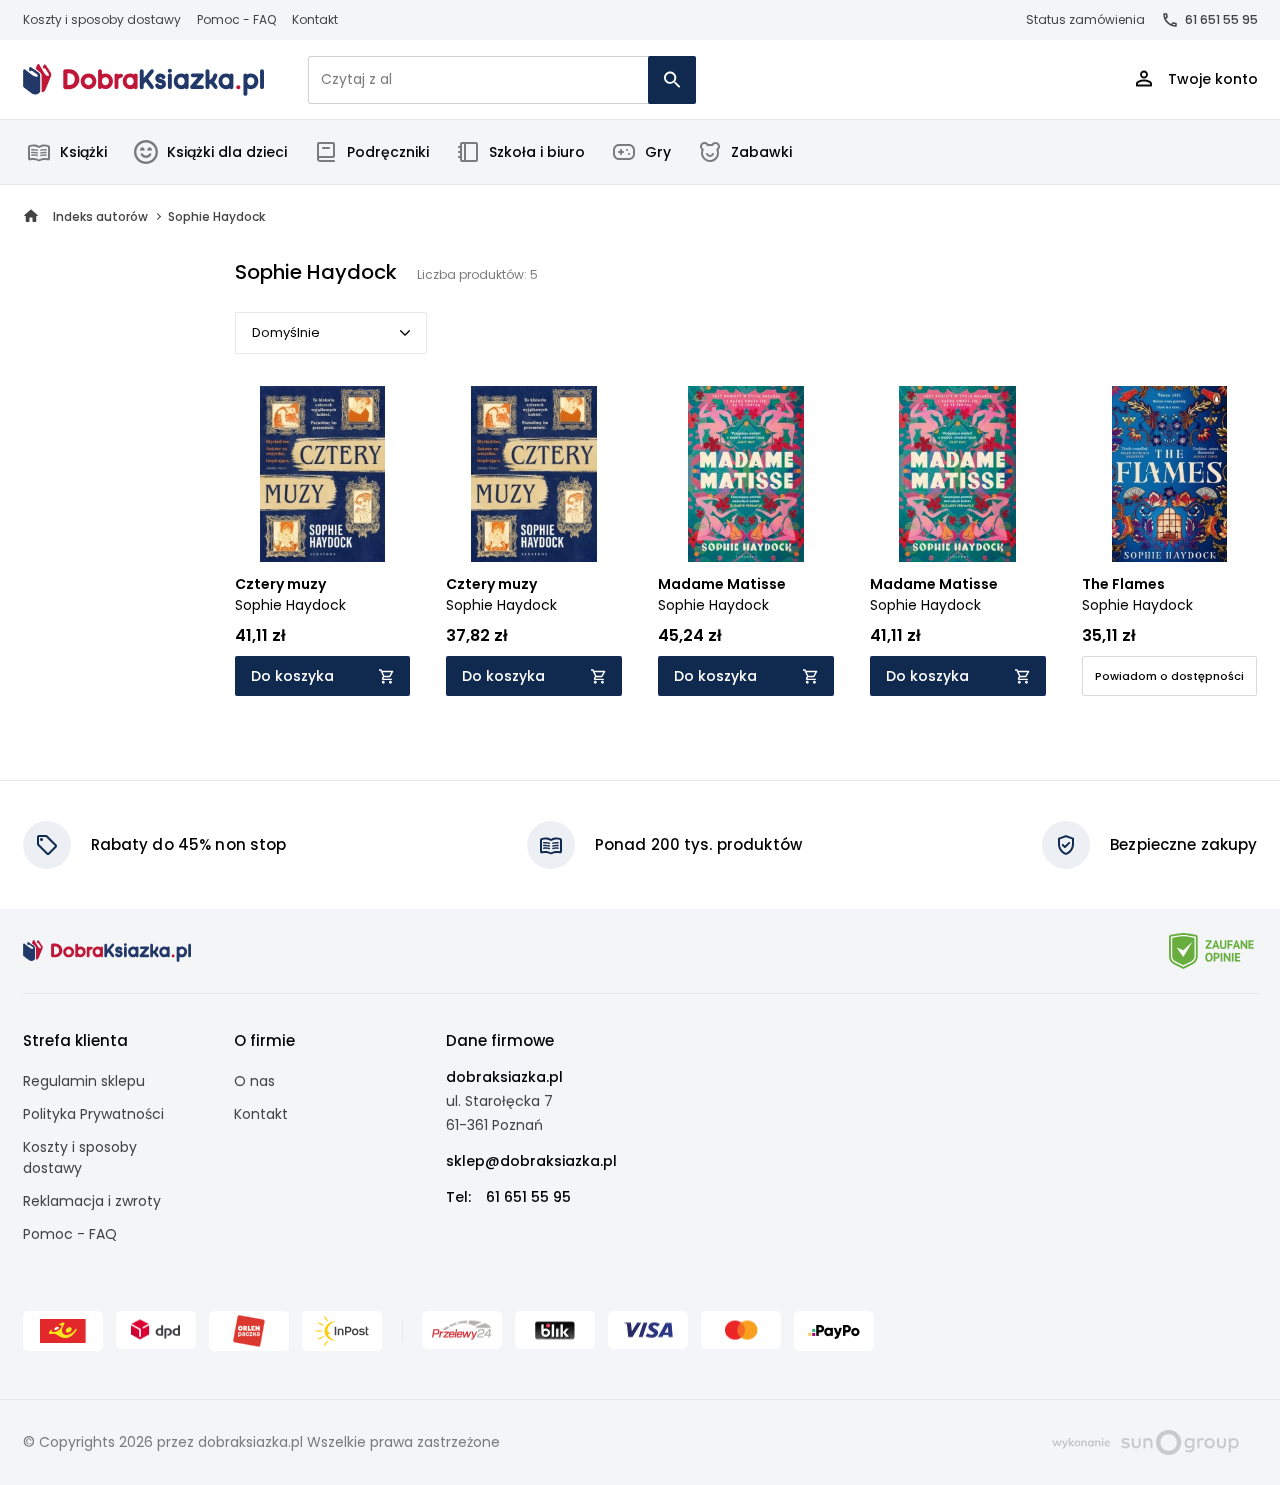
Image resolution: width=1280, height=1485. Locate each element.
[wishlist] (376, 528)
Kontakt (315, 19)
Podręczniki (388, 152)
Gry (658, 152)
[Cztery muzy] (323, 474)
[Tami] (144, 80)
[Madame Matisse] (746, 474)
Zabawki (761, 152)
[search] (672, 80)
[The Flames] (1170, 474)
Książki (83, 152)
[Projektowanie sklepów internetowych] (1145, 1441)
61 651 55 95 (1221, 19)
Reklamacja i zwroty (92, 1201)
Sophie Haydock (290, 605)
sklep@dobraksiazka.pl (531, 1161)
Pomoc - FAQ (236, 19)
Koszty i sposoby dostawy (102, 19)
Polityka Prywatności (93, 1114)
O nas (254, 1081)
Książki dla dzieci (227, 152)
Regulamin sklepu (84, 1081)
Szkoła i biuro (537, 152)
